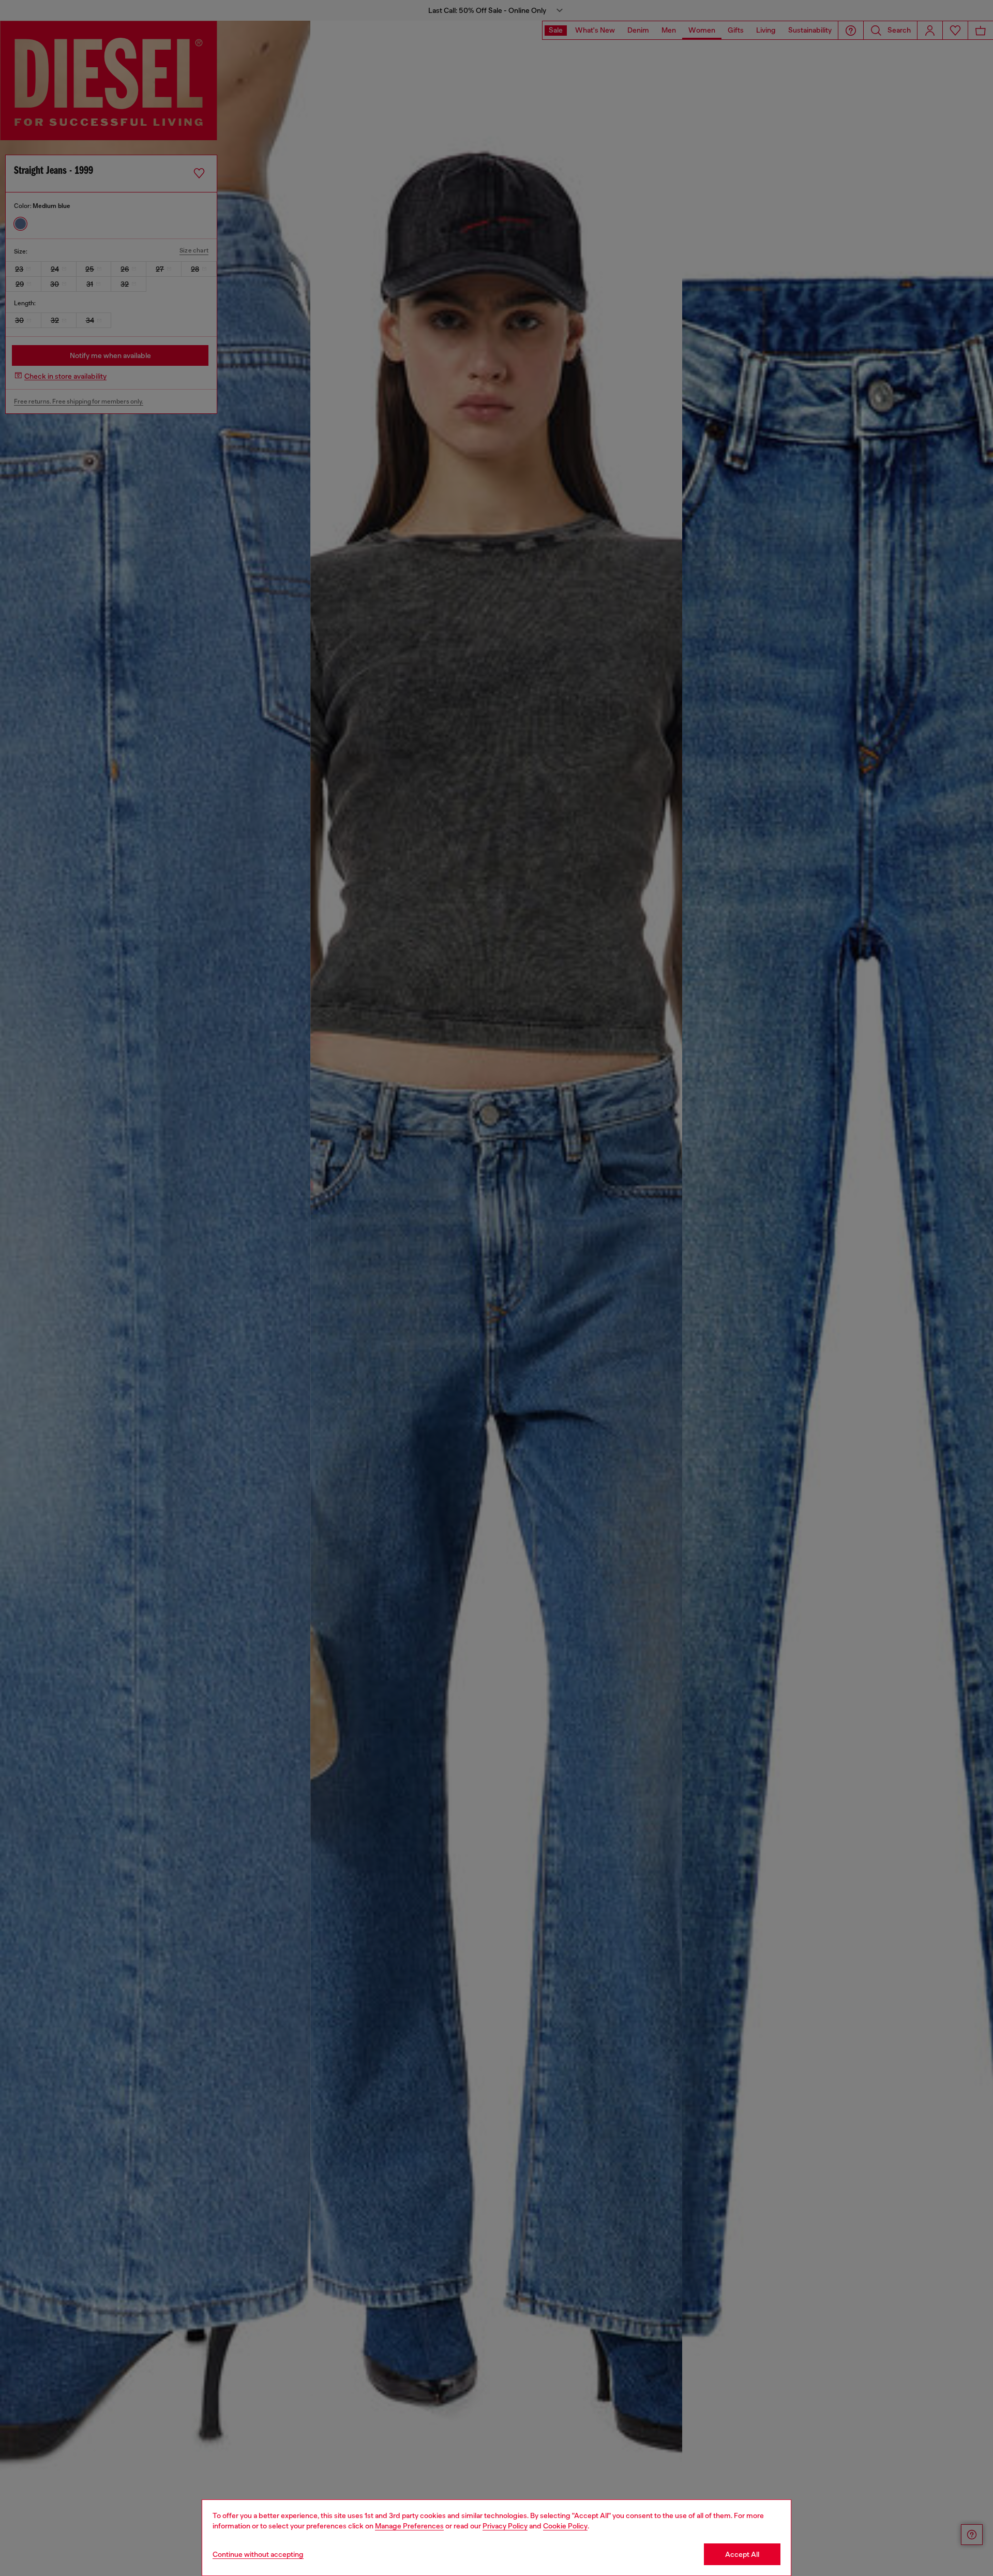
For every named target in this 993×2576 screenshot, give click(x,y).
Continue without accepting (258, 2554)
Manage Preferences (409, 2526)
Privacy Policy (505, 2526)
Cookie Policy (565, 2526)
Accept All (742, 2554)
